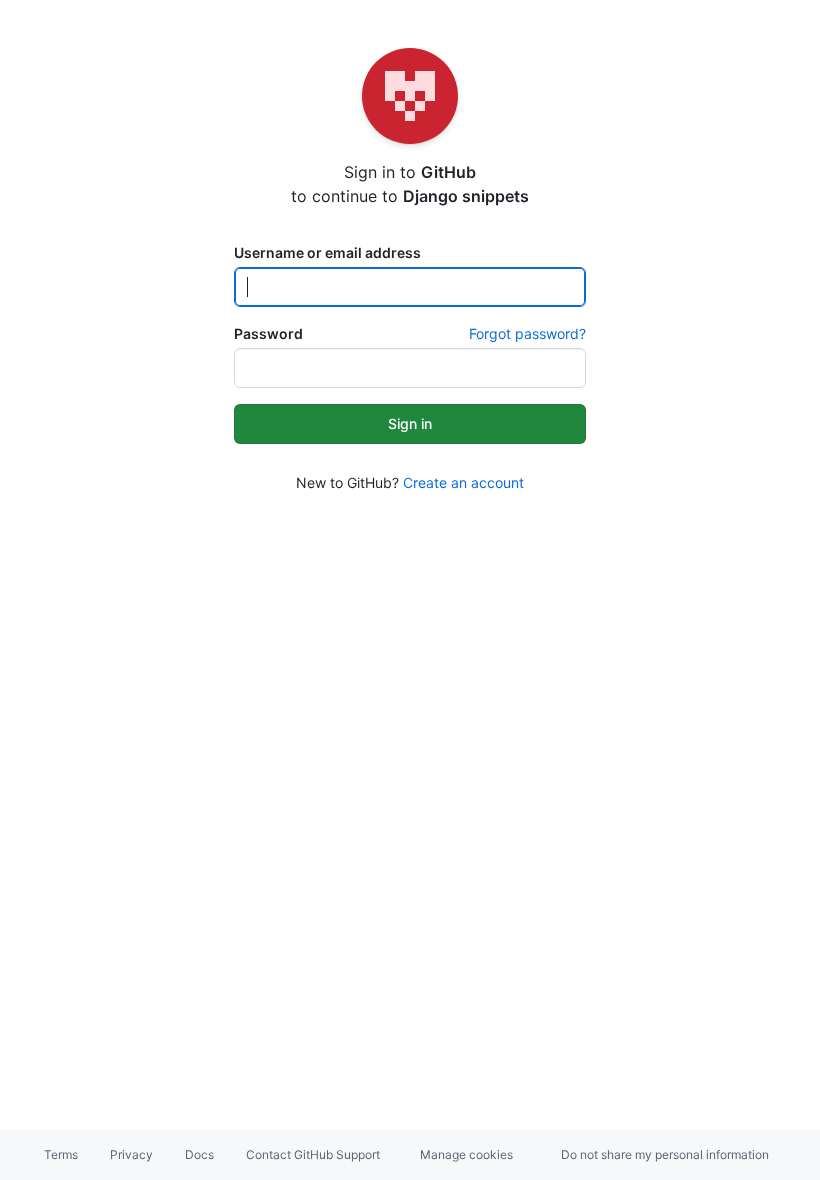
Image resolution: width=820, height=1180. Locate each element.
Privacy (131, 1154)
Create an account (463, 482)
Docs (199, 1154)
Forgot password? (527, 333)
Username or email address (327, 252)
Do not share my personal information (665, 1154)
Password (268, 333)
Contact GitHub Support (313, 1154)
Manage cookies (466, 1154)
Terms (61, 1154)
